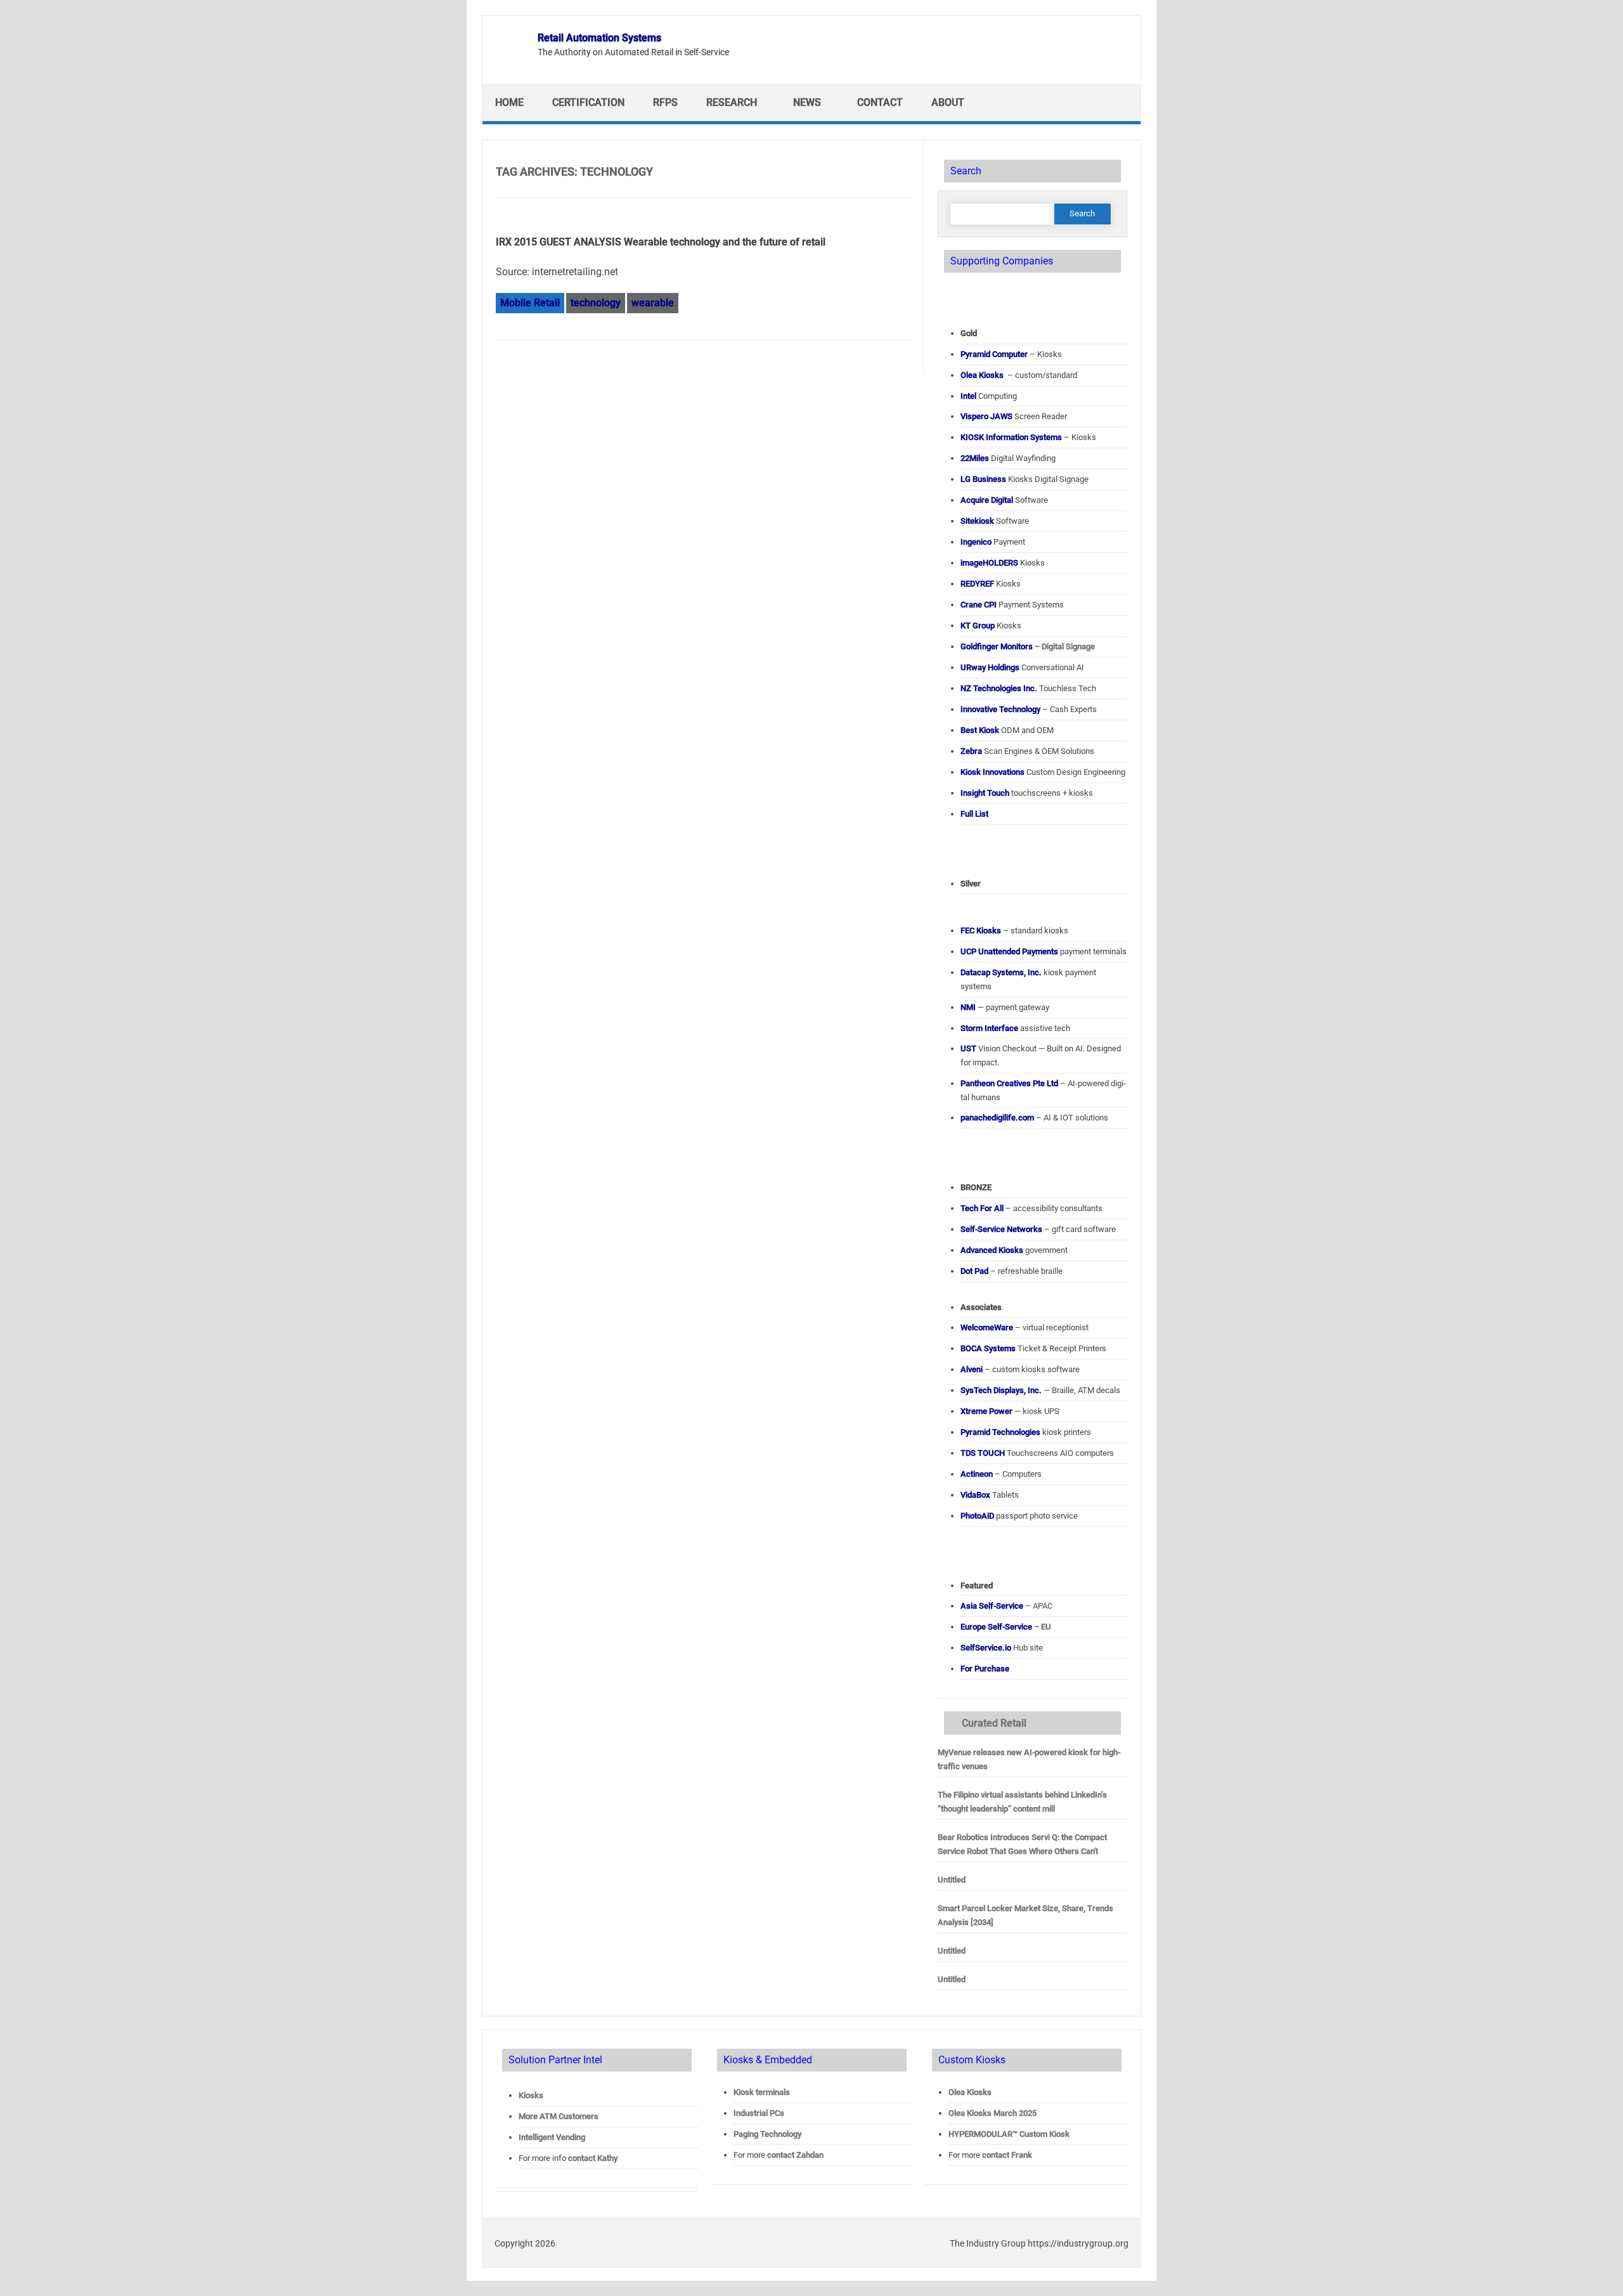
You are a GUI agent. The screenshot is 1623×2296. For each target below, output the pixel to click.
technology (596, 303)
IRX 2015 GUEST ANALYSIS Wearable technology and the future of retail (661, 242)
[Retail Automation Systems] (509, 61)
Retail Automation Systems (599, 38)
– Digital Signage (1028, 646)
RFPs (665, 102)
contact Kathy (593, 2158)
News (807, 102)
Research (732, 102)
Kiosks (531, 2095)
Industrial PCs (759, 2113)
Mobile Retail (530, 303)
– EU (1006, 1627)
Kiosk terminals (762, 2092)
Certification (588, 102)
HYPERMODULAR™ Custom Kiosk (1009, 2134)
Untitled (952, 1880)
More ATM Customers (559, 2116)
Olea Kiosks (970, 2092)
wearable (653, 303)
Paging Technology (767, 2134)
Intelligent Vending (552, 2137)
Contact (880, 102)
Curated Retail (994, 1723)
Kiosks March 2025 (993, 2113)
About (948, 102)
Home (509, 102)
